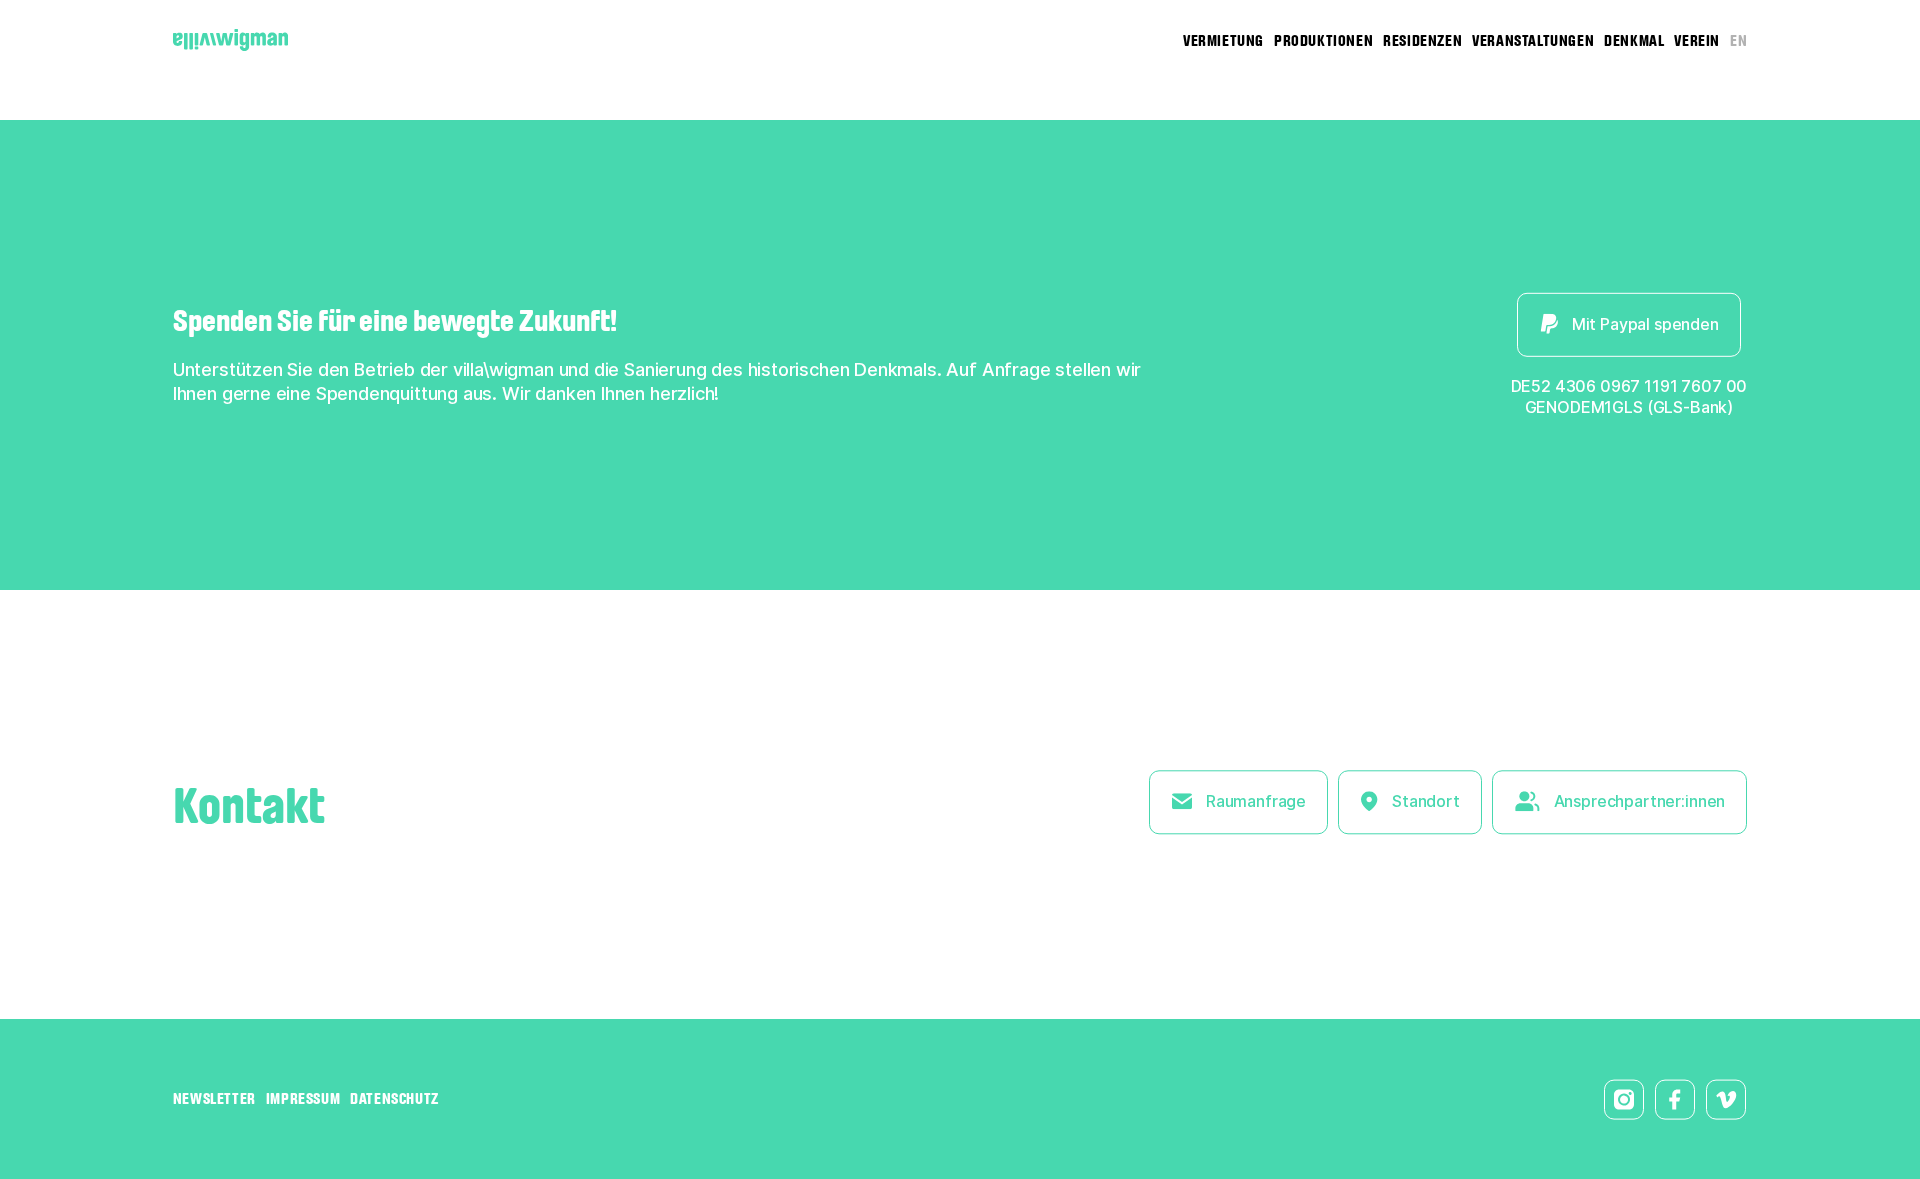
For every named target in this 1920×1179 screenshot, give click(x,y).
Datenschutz (394, 1099)
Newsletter (214, 1099)
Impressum (303, 1099)
